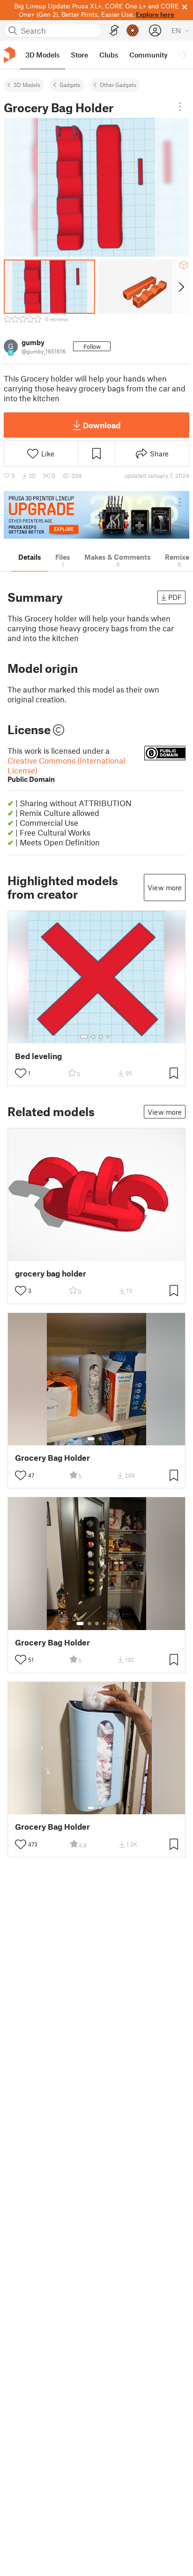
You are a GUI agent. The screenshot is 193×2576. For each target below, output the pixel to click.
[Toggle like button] (21, 1073)
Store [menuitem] (79, 55)
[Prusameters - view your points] (133, 30)
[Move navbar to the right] (184, 55)
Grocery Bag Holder (52, 1458)
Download (102, 425)
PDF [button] (175, 597)
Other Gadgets (118, 85)
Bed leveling (38, 1056)
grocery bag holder (51, 1274)
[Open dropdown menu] (180, 107)
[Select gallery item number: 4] (108, 1037)
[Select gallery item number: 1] (84, 1037)
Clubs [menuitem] (109, 55)
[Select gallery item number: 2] (93, 1037)
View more (165, 888)
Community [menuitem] (148, 55)
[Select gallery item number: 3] (101, 1037)
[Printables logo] (9, 55)
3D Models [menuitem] (42, 55)
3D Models (27, 85)
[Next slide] (181, 287)
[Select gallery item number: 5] (111, 1624)
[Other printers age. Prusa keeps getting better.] (96, 515)
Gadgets (70, 85)
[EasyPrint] (114, 31)
